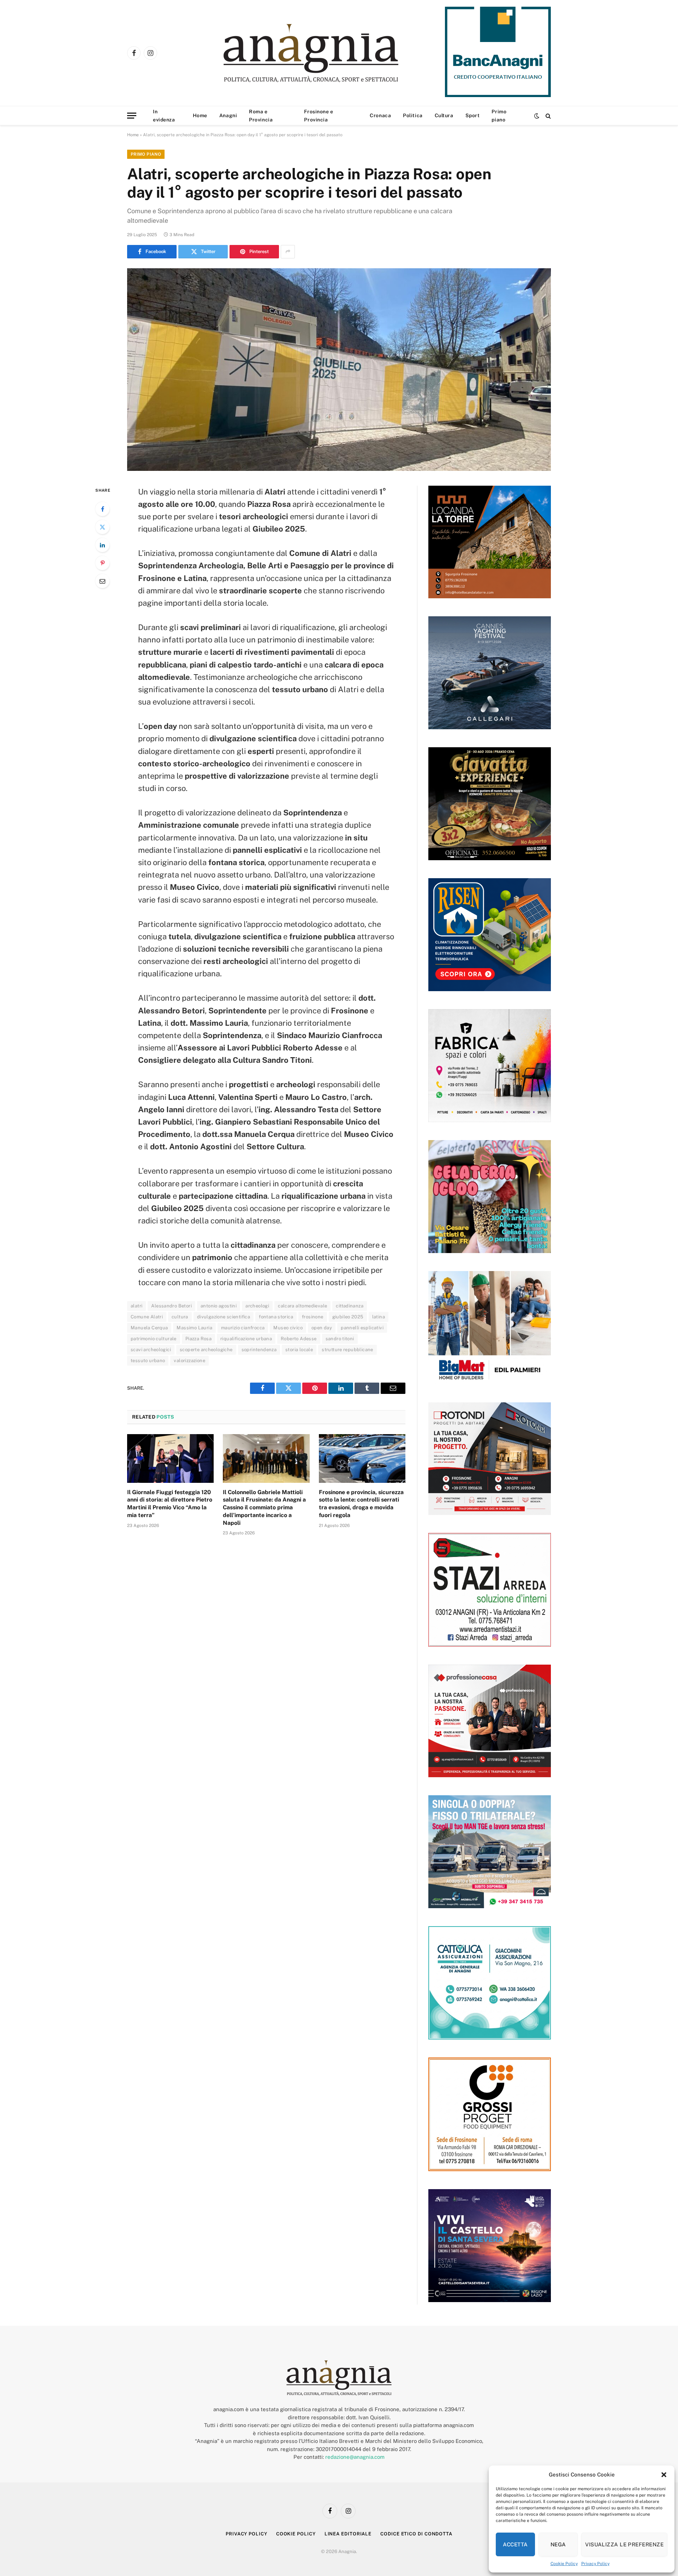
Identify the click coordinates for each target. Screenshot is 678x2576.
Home (200, 115)
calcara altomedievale (302, 1306)
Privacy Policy (595, 2564)
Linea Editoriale (348, 2534)
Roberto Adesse (299, 1339)
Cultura (444, 115)
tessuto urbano (148, 1361)
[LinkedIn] (102, 545)
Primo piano (499, 115)
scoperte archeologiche (206, 1350)
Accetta (515, 2544)
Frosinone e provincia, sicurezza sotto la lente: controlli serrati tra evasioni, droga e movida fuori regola (361, 1504)
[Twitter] (102, 527)
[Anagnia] (331, 53)
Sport (473, 115)
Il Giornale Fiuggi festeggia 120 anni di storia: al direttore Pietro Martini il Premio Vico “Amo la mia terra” (170, 1504)
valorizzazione (189, 1361)
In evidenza (164, 115)
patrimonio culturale (154, 1339)
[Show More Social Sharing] (288, 252)
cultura (180, 1317)
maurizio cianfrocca (243, 1328)
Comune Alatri (147, 1317)
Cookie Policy (564, 2564)
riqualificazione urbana (246, 1339)
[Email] (102, 581)
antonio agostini (219, 1306)
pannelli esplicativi (362, 1328)
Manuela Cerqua (149, 1328)
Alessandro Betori (171, 1306)
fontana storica (276, 1317)
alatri (136, 1306)
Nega (558, 2544)
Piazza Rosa (198, 1339)
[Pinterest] (102, 563)
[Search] (548, 116)
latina (379, 1317)
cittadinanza (350, 1306)
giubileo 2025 (348, 1317)
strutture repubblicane (347, 1350)
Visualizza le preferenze (624, 2544)
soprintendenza (259, 1350)
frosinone (313, 1317)
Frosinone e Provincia (319, 115)
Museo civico (288, 1328)
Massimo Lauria (194, 1328)
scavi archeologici (151, 1350)
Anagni (228, 115)
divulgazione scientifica (224, 1317)
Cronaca (380, 115)
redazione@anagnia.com (355, 2457)
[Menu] (132, 116)
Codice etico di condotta (416, 2534)
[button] (664, 2475)
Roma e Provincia (261, 115)
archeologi (257, 1306)
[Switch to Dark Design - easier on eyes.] (537, 116)
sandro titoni (340, 1339)
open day (322, 1328)
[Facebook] (102, 509)
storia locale (299, 1350)
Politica (413, 115)
